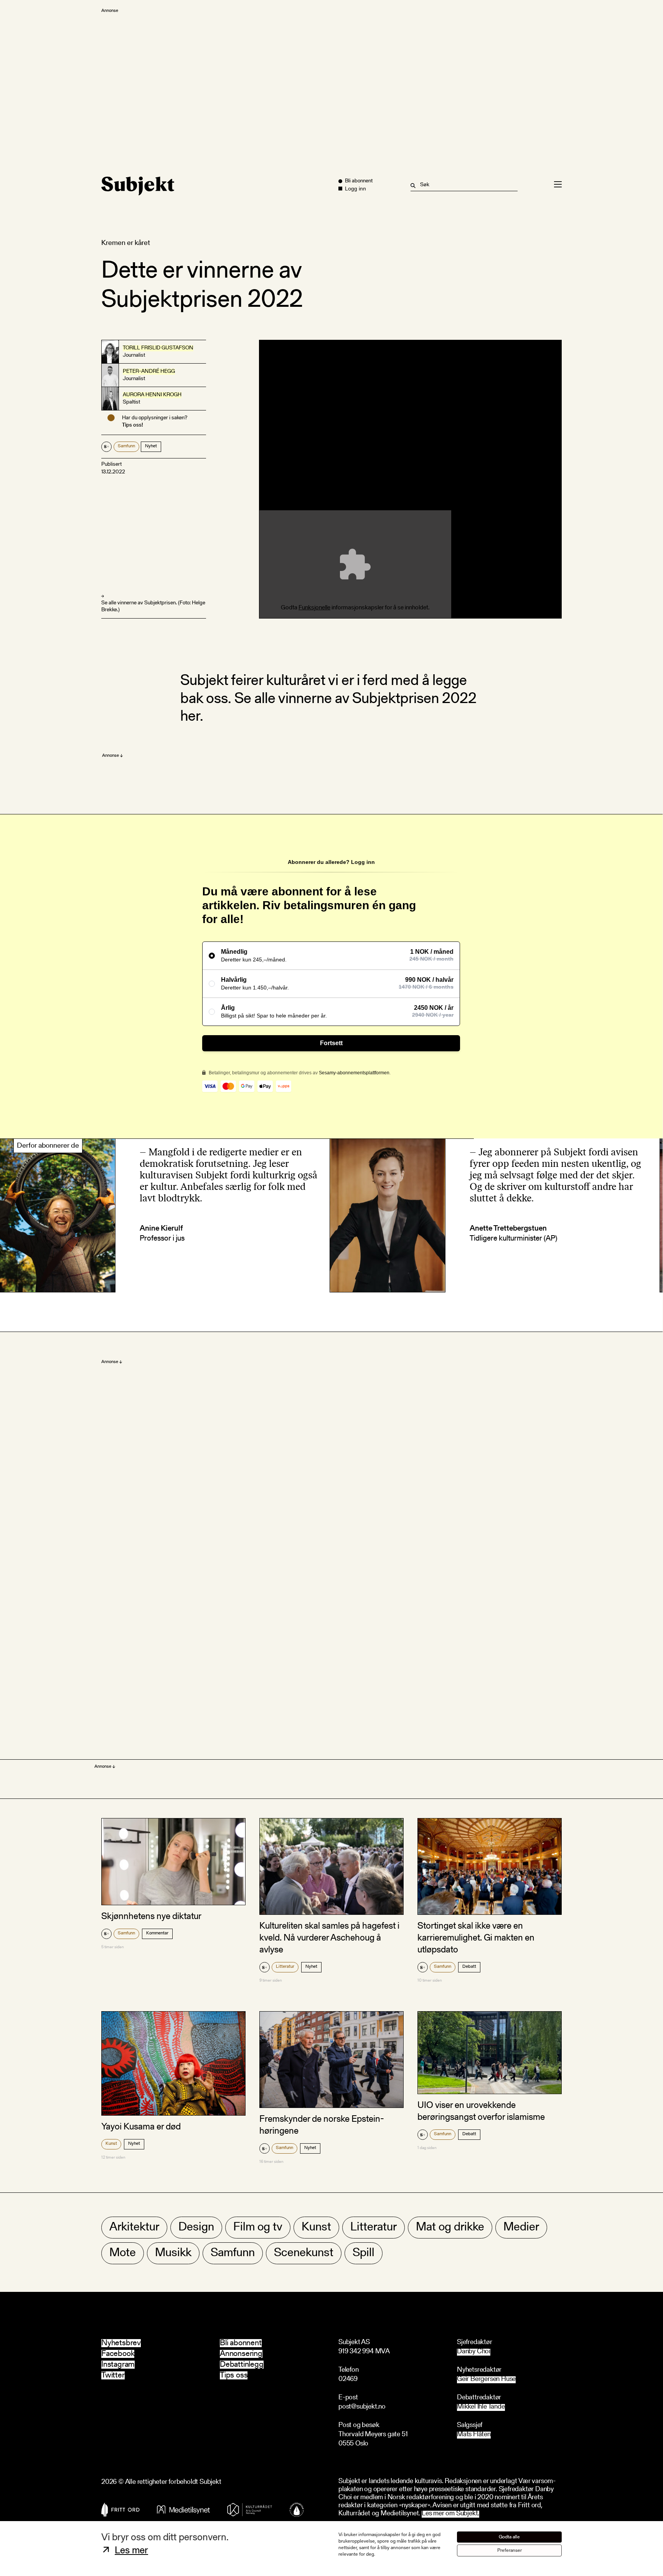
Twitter (113, 2375)
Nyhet (151, 446)
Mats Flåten (474, 2435)
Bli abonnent (241, 2343)
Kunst (111, 2144)
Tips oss (234, 2375)
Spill (364, 2253)
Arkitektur (134, 2228)
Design (196, 2228)
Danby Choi (474, 2352)
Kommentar (157, 1933)
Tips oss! (133, 425)
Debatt (469, 1967)
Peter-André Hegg (149, 372)
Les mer (131, 2551)
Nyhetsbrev (121, 2343)
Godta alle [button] (509, 2537)
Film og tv (258, 2228)
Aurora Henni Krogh (152, 395)
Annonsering (241, 2354)
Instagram (118, 2365)
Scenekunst (304, 2253)
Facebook (118, 2354)
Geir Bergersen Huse (486, 2380)
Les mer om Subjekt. (450, 2514)
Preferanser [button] (510, 2550)
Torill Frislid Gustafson (158, 348)
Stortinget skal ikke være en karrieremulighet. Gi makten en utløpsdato (476, 1938)
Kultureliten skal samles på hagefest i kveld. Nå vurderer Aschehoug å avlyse (329, 1938)
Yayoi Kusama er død (141, 2127)
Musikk (173, 2253)
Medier (521, 2228)
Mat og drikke (450, 2228)
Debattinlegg (242, 2365)
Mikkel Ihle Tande (481, 2407)
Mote (123, 2253)
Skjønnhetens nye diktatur (151, 1917)
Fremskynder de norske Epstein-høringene (322, 2125)
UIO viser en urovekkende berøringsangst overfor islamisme (481, 2112)
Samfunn (126, 446)
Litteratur (285, 1967)
